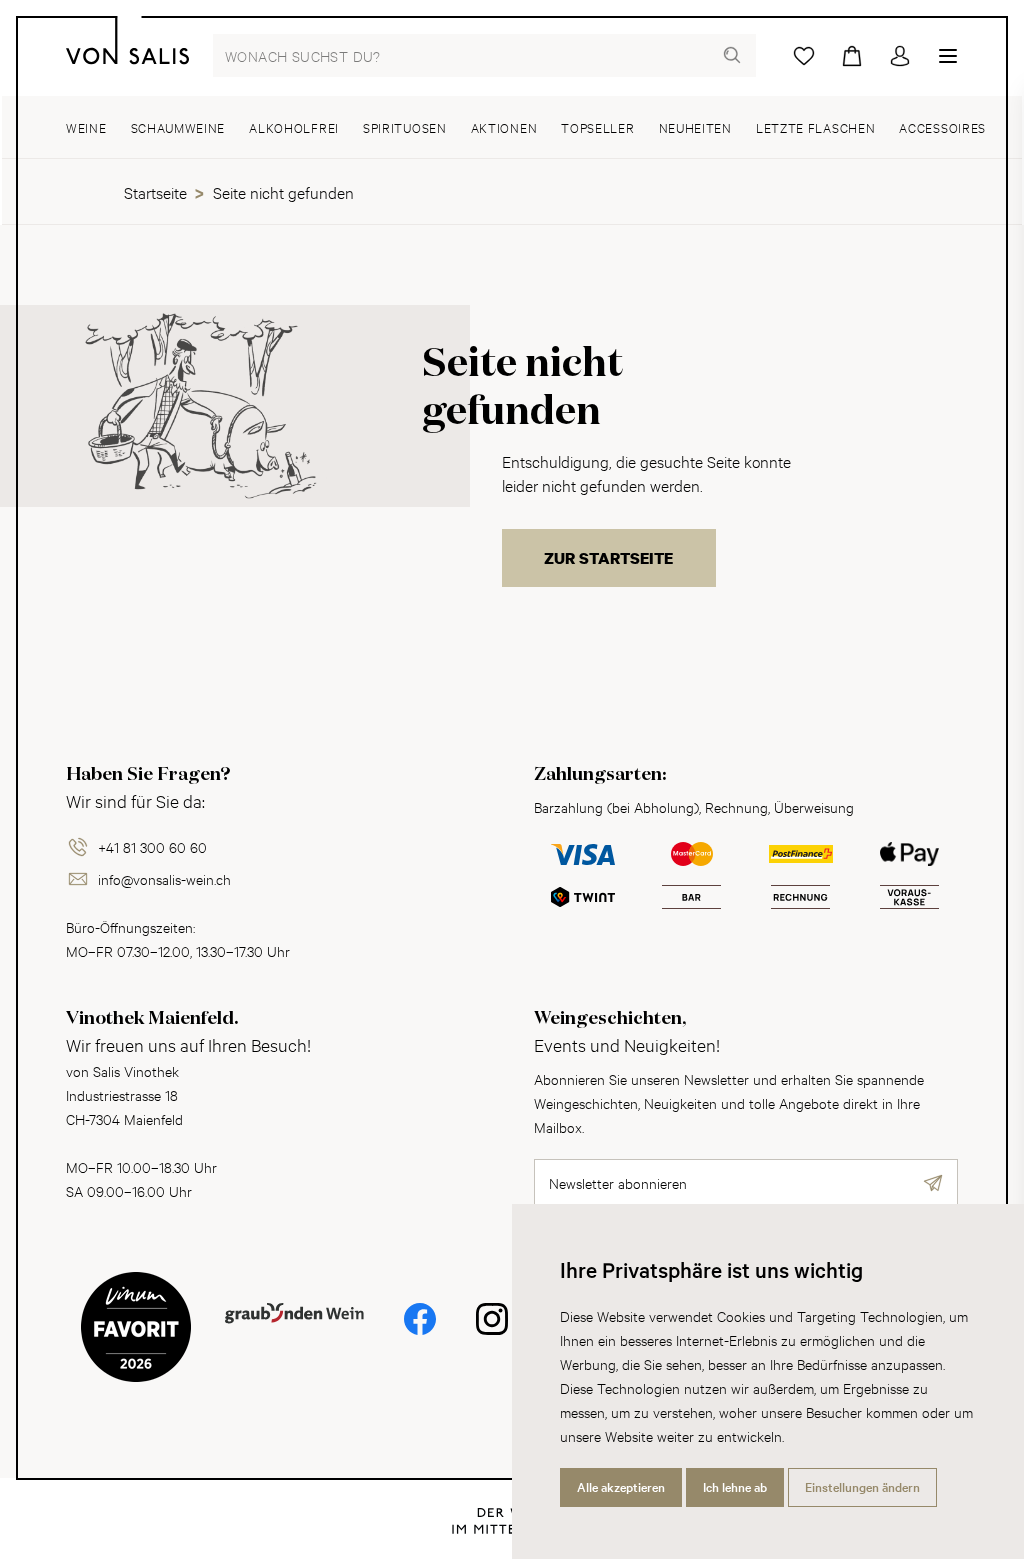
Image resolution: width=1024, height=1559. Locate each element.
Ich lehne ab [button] (735, 1487)
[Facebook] (420, 1332)
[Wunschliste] (804, 56)
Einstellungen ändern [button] (862, 1487)
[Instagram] (492, 1332)
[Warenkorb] (852, 56)
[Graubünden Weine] (294, 1342)
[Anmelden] (900, 56)
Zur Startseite (608, 558)
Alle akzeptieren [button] (621, 1487)
